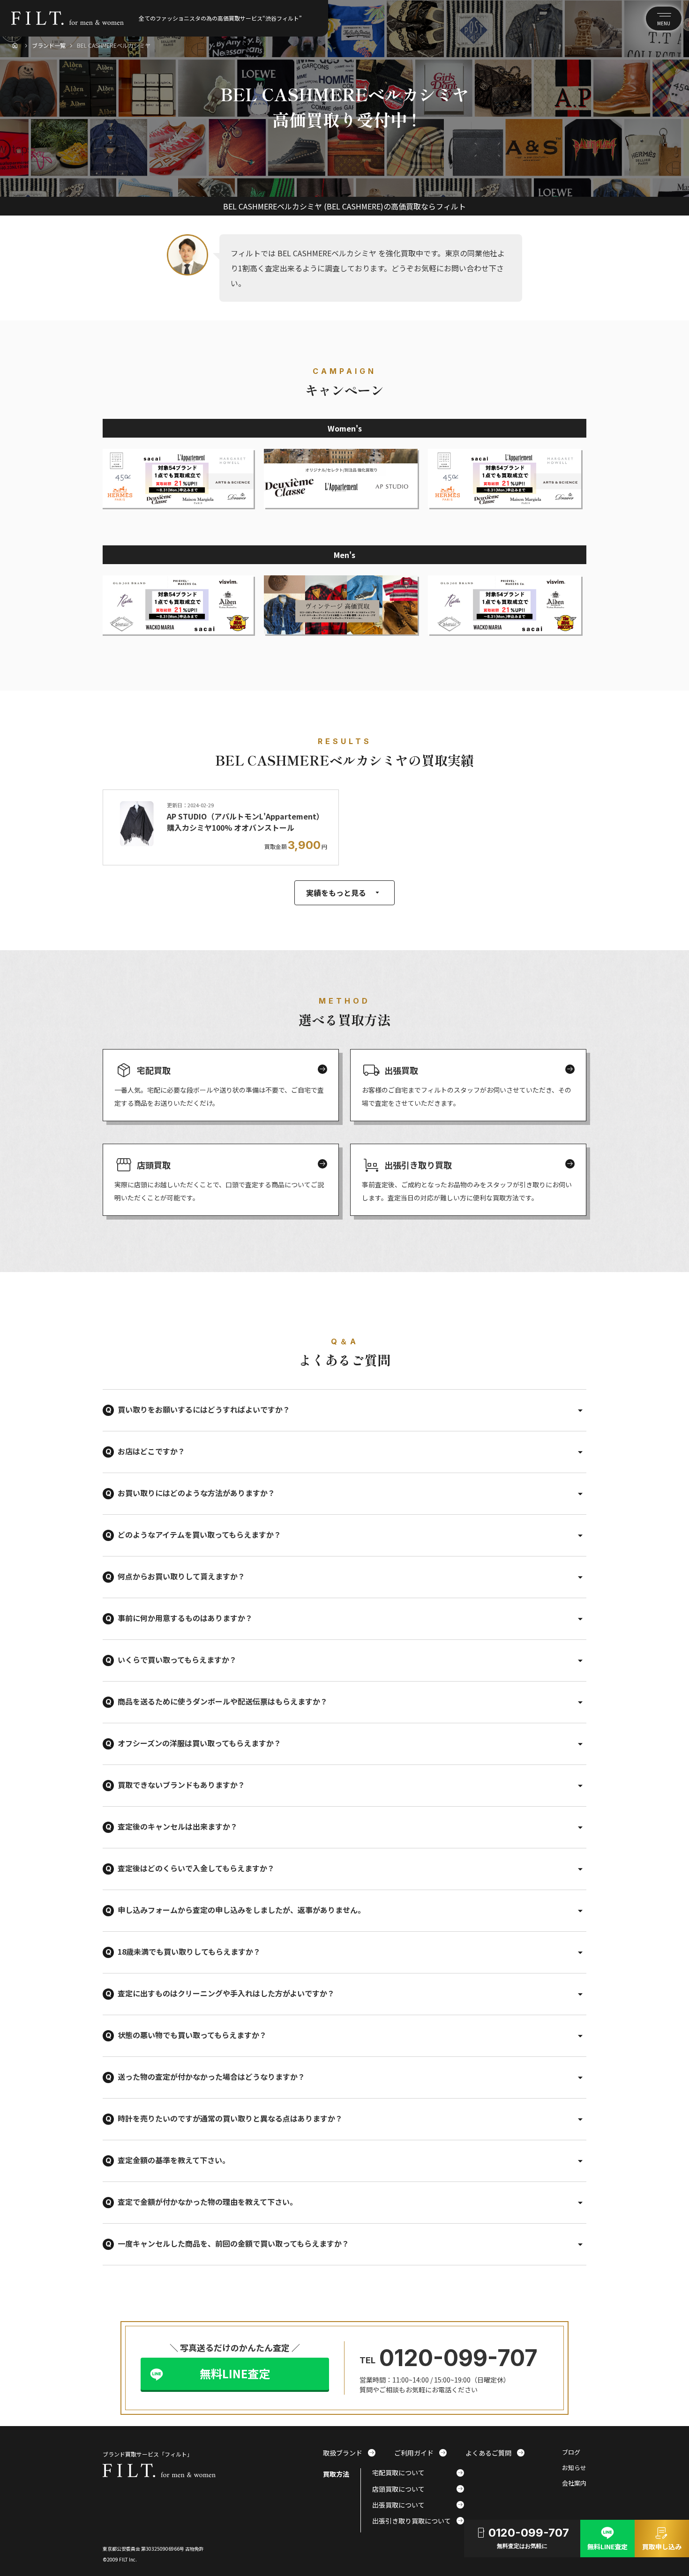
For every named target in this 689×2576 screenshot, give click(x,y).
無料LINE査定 (235, 2373)
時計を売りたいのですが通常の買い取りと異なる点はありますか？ (230, 2118)
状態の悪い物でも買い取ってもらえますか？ (192, 2035)
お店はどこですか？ (151, 1451)
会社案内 (574, 2483)
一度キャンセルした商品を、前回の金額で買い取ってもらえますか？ (233, 2243)
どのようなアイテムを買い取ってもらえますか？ (199, 1534)
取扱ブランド (349, 2453)
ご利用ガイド (420, 2453)
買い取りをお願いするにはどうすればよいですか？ (204, 1409)
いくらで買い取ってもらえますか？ (177, 1660)
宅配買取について (418, 2472)
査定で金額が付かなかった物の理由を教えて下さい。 (207, 2202)
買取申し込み (662, 2538)
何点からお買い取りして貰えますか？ (181, 1576)
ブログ (571, 2453)
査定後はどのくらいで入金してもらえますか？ (196, 1868)
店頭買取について (418, 2489)
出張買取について (418, 2505)
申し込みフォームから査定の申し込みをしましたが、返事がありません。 (241, 1910)
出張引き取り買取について (418, 2521)
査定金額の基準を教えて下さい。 (174, 2160)
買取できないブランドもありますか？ (181, 1785)
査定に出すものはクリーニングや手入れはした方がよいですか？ (226, 1993)
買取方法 (336, 2474)
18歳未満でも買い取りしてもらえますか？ (189, 1951)
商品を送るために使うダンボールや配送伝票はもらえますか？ (223, 1701)
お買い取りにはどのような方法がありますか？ (196, 1493)
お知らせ (574, 2468)
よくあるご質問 (495, 2453)
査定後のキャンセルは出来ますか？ (178, 1826)
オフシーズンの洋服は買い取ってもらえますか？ (199, 1743)
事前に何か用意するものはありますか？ (185, 1618)
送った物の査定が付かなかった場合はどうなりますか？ (211, 2077)
